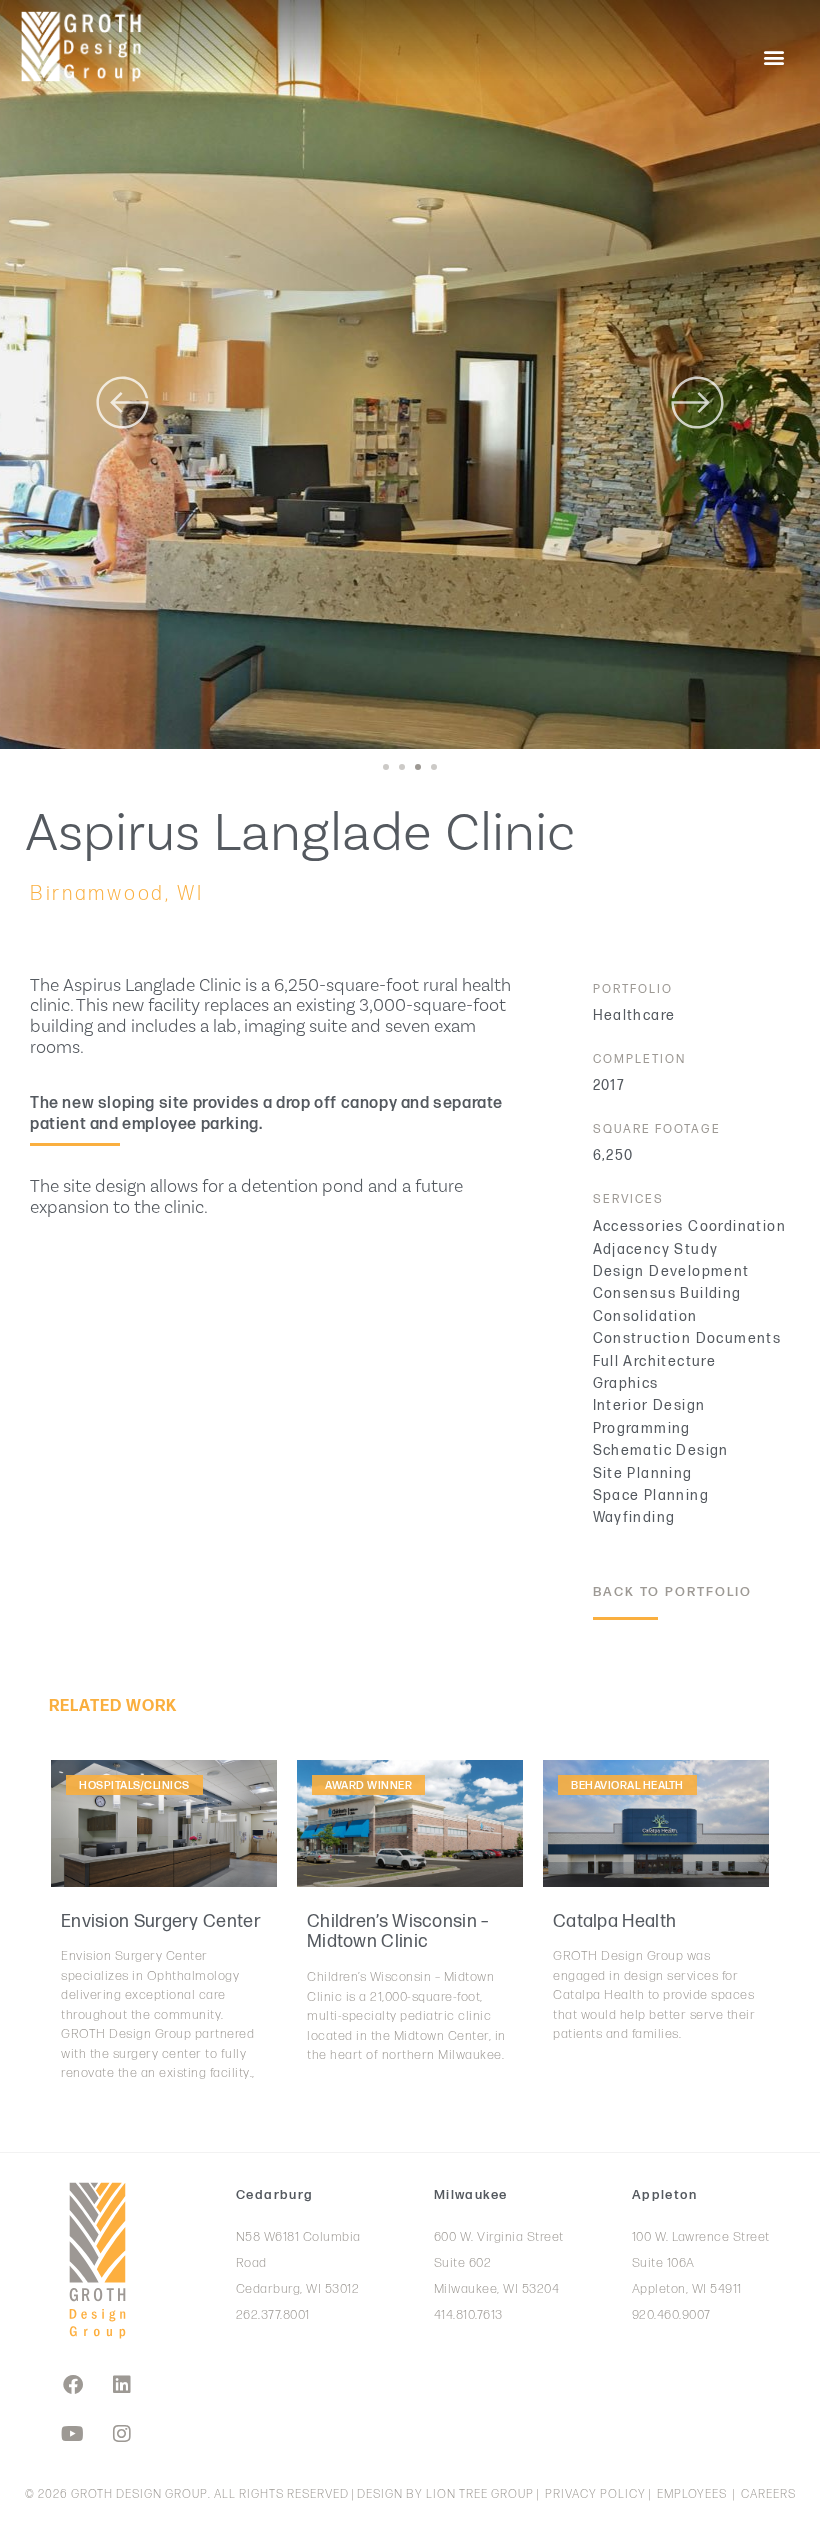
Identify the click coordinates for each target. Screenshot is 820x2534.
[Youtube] (73, 2434)
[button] (773, 56)
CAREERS (768, 2494)
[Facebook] (73, 2385)
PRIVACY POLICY (595, 2494)
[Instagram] (122, 2434)
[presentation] (386, 767)
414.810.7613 (468, 2315)
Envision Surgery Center (161, 1921)
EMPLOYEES (692, 2494)
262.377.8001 (273, 2315)
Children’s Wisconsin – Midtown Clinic (398, 1932)
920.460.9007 (671, 2315)
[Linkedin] (122, 2385)
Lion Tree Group (480, 2494)
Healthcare (634, 1015)
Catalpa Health (614, 1921)
